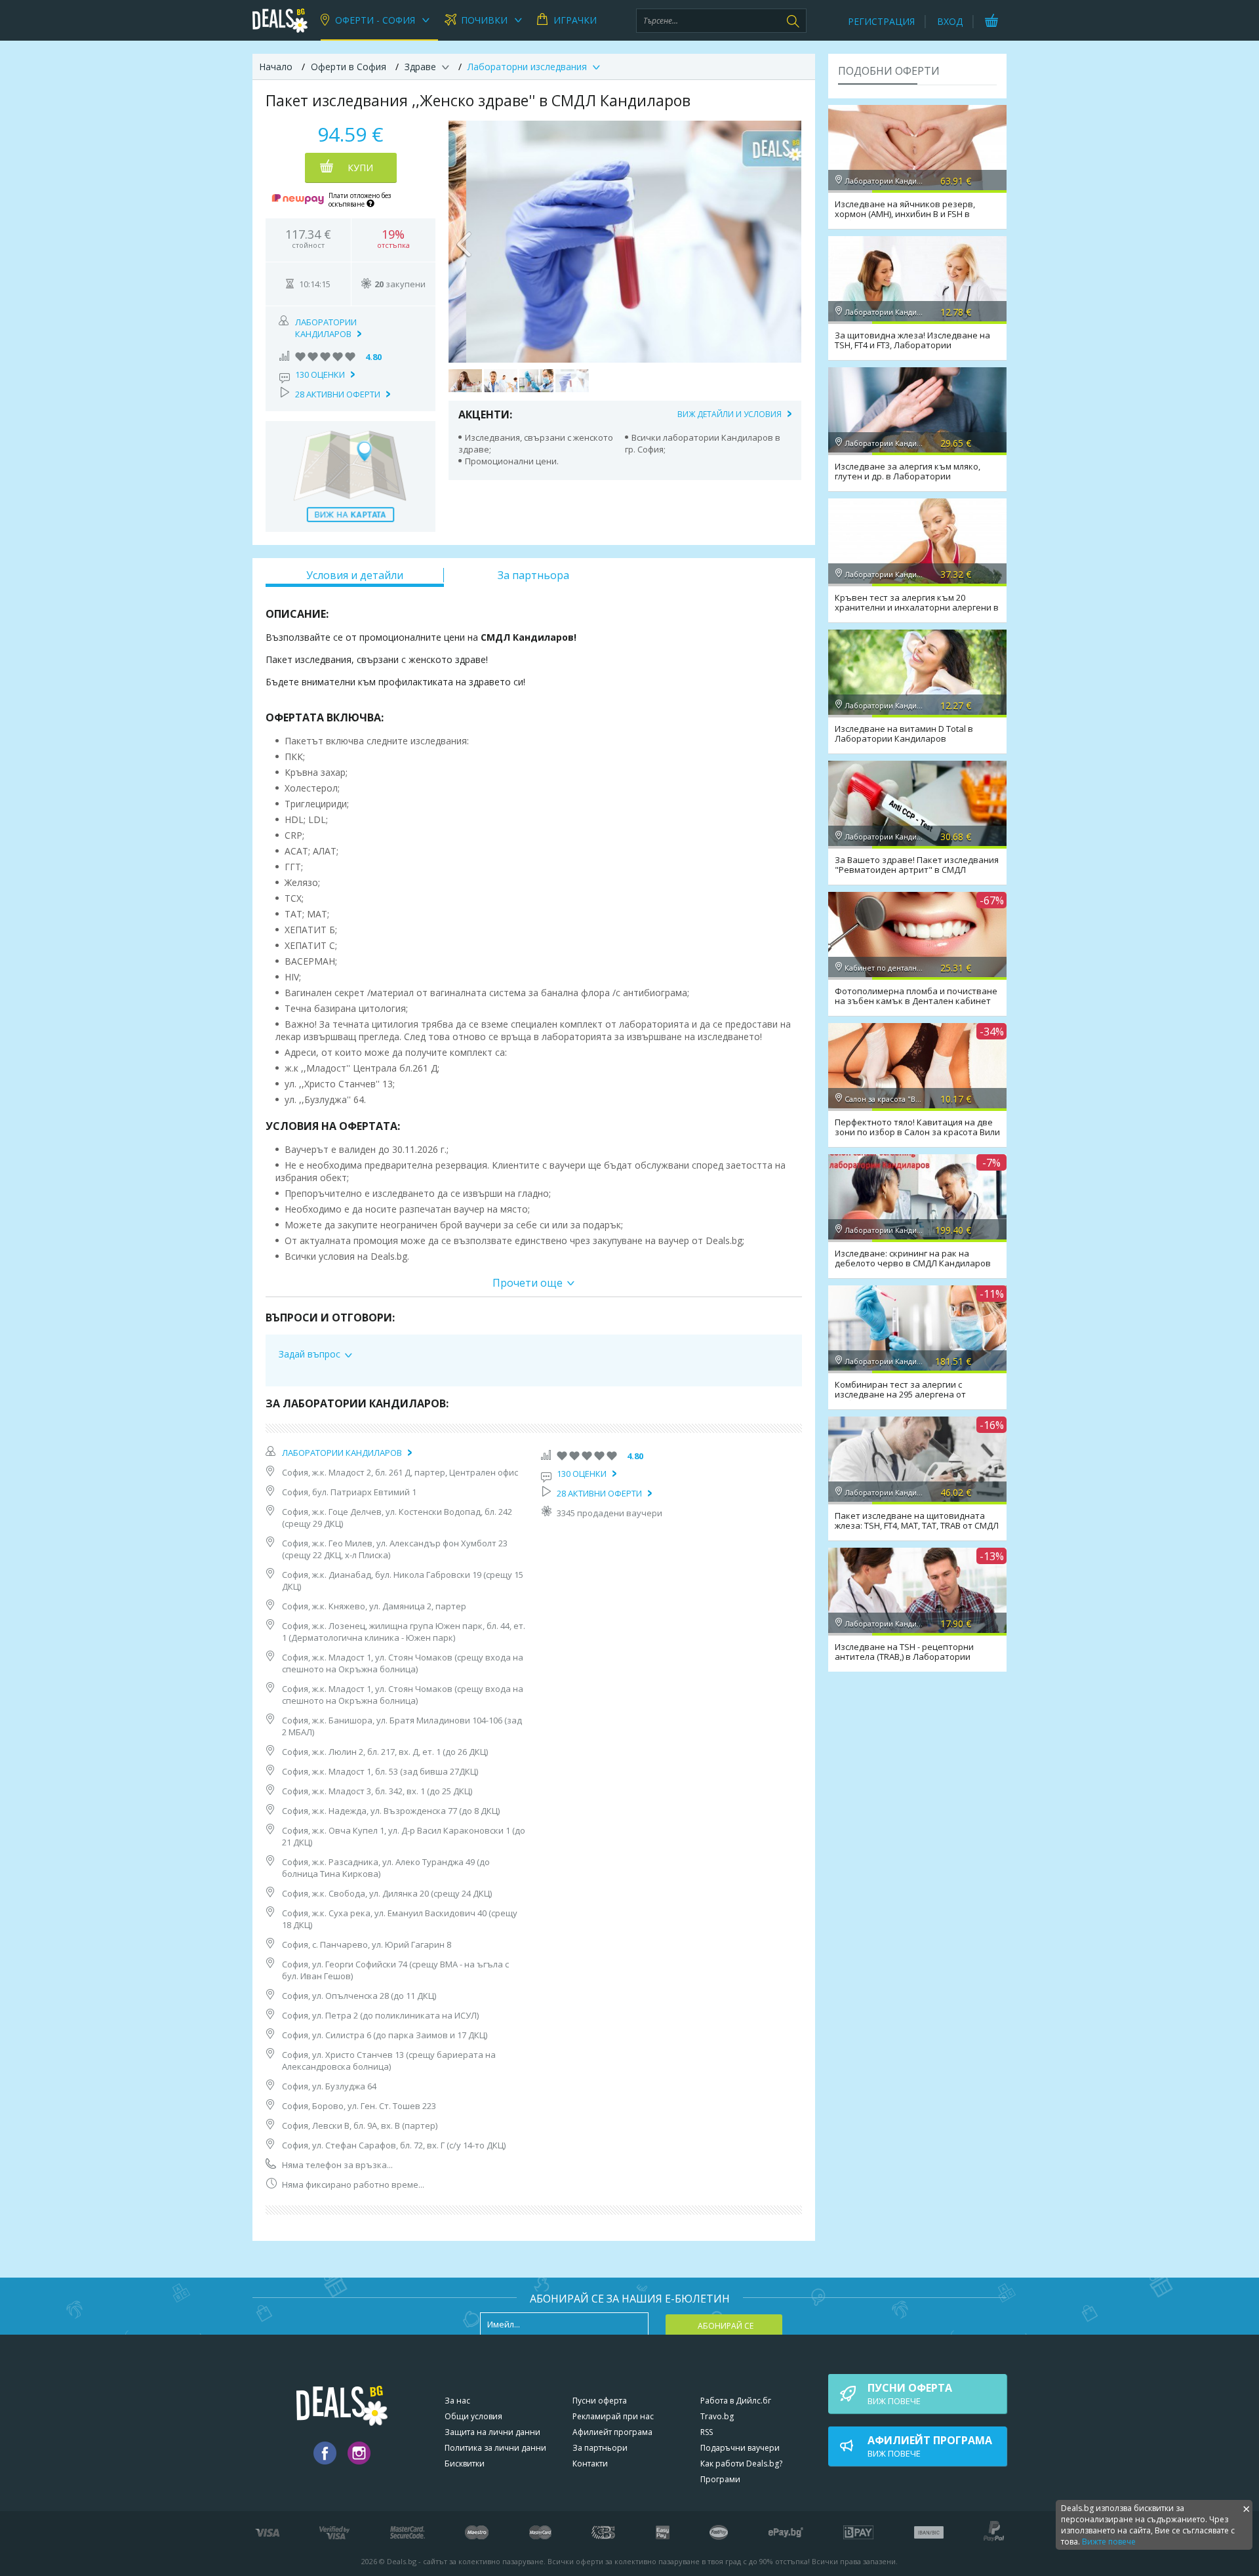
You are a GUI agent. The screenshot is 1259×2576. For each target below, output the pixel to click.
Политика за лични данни (495, 2448)
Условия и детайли (355, 575)
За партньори (600, 2448)
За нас (457, 2401)
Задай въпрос (310, 1354)
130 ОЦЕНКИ (320, 374)
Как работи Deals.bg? (741, 2464)
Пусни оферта (600, 2401)
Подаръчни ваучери (740, 2448)
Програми (720, 2479)
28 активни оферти (338, 394)
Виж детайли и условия (729, 414)
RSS (707, 2432)
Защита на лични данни (492, 2432)
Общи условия (473, 2416)
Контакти (590, 2464)
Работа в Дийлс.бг (736, 2401)
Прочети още (528, 1283)
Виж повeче (910, 2394)
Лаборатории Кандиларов (326, 328)
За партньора (533, 575)
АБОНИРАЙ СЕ (726, 2326)
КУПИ (360, 168)
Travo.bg (717, 2416)
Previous (465, 241)
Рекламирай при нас (613, 2416)
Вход (950, 21)
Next (785, 241)
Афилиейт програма (612, 2432)
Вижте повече (1109, 2542)
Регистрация (881, 21)
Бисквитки (465, 2464)
